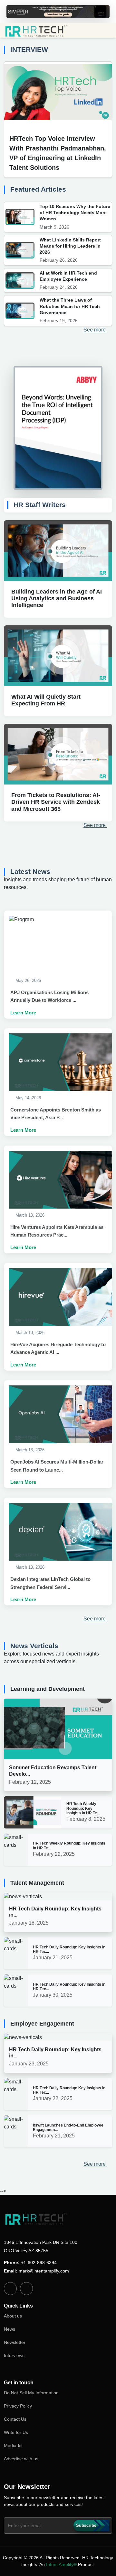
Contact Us (15, 2419)
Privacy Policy (18, 2406)
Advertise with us (21, 2459)
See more (95, 330)
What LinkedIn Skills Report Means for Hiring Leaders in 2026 (70, 246)
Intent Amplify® (61, 2564)
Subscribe (86, 2525)
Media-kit (13, 2445)
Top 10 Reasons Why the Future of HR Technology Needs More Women (75, 213)
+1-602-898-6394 (39, 2263)
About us (13, 2316)
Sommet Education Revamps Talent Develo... (53, 1771)
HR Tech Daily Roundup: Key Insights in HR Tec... (69, 1949)
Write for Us (16, 2432)
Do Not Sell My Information (31, 2393)
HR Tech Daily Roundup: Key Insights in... (55, 1912)
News (10, 2329)
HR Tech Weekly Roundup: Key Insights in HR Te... (83, 1808)
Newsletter (15, 2342)
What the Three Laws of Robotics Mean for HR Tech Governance (70, 306)
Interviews (14, 2355)
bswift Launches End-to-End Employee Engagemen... (68, 2127)
